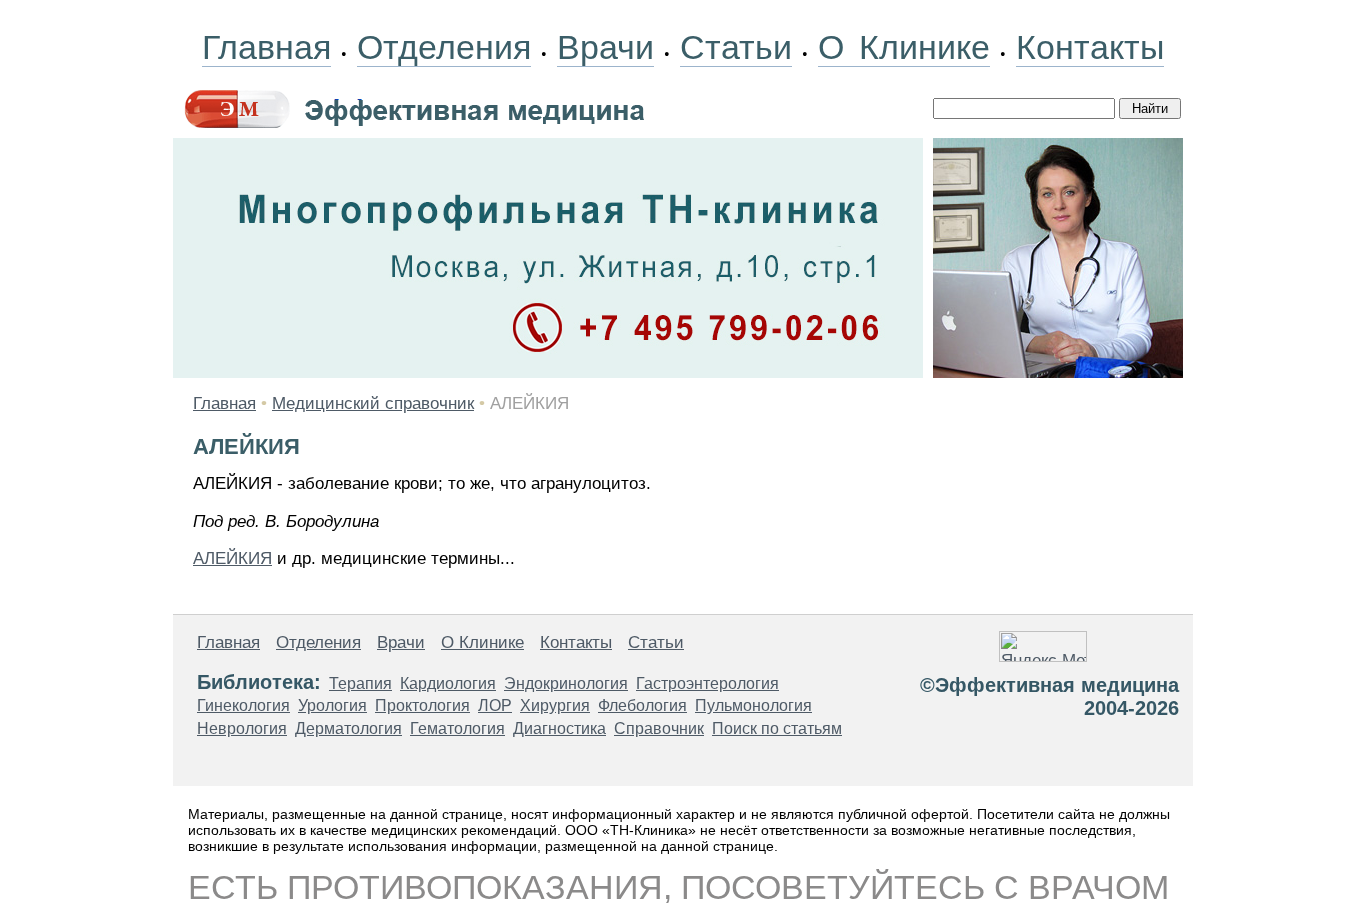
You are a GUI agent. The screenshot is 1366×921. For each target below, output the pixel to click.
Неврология (242, 728)
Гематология (457, 728)
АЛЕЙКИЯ (232, 558)
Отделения (444, 47)
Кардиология (448, 683)
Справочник (659, 728)
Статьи (736, 47)
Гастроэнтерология (707, 683)
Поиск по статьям (777, 728)
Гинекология (243, 705)
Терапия (360, 683)
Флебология (642, 705)
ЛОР (495, 705)
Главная (266, 47)
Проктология (422, 705)
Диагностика (559, 728)
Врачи (605, 47)
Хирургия (555, 705)
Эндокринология (566, 683)
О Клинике (904, 47)
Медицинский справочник (373, 403)
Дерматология (348, 728)
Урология (332, 705)
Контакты (1090, 47)
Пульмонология (753, 705)
